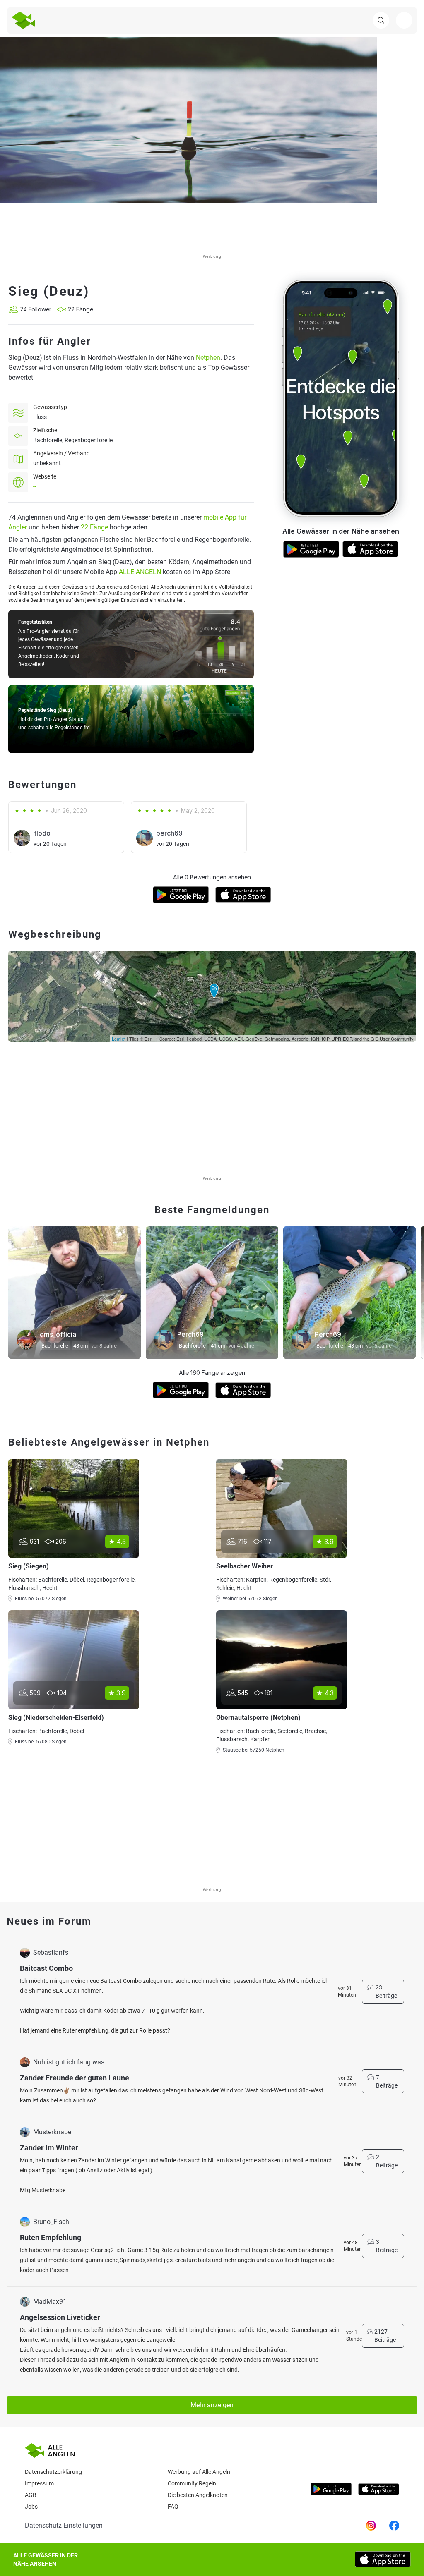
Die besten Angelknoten (198, 2495)
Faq (173, 2507)
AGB (31, 2495)
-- (35, 486)
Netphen (208, 358)
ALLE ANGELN (140, 572)
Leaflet (119, 1039)
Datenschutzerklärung (53, 2472)
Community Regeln (192, 2483)
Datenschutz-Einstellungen (64, 2525)
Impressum (39, 2483)
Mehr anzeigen (212, 2405)
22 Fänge (94, 527)
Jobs (31, 2507)
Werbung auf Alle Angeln (199, 2472)
